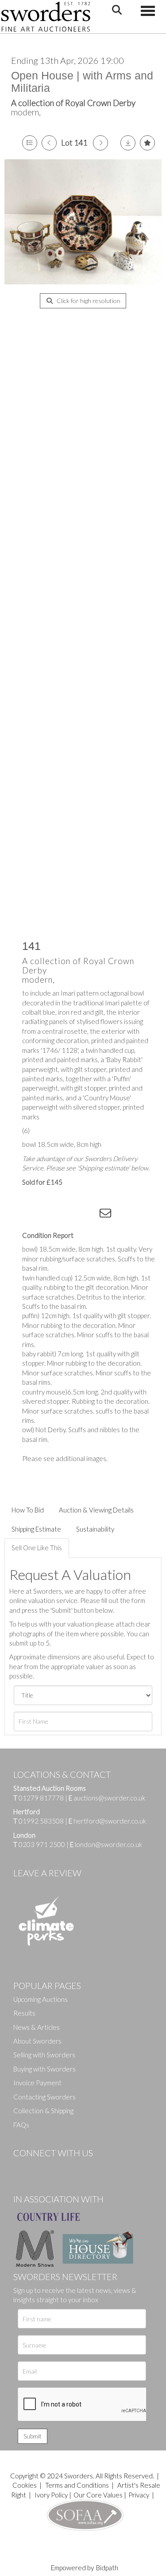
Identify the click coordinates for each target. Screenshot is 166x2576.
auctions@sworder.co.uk (107, 1798)
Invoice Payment (37, 2083)
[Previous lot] (49, 143)
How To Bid (28, 1510)
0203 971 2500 (42, 1844)
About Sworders (37, 2041)
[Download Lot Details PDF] (128, 143)
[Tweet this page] (53, 1215)
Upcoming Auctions (41, 1999)
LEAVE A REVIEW (47, 1873)
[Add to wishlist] (147, 143)
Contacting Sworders (44, 2097)
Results (24, 2013)
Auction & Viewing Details (96, 1510)
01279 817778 (41, 1798)
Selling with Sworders (44, 2055)
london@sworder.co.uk (106, 1844)
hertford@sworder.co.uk (110, 1821)
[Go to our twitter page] (40, 2168)
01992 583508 (41, 1821)
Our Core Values (98, 2495)
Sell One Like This (37, 1548)
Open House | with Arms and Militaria (82, 82)
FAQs (21, 2125)
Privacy (139, 2495)
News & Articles (37, 2027)
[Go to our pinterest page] (58, 2168)
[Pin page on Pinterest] (71, 1215)
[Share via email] (107, 1215)
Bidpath (107, 2568)
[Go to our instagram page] (89, 1215)
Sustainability (95, 1529)
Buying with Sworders (44, 2069)
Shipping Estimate (36, 1529)
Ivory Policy (51, 2495)
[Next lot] (100, 143)
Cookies (25, 2485)
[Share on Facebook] (35, 1215)
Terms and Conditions (78, 2485)
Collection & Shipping (43, 2111)
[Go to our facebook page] (22, 2168)
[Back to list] (30, 143)
